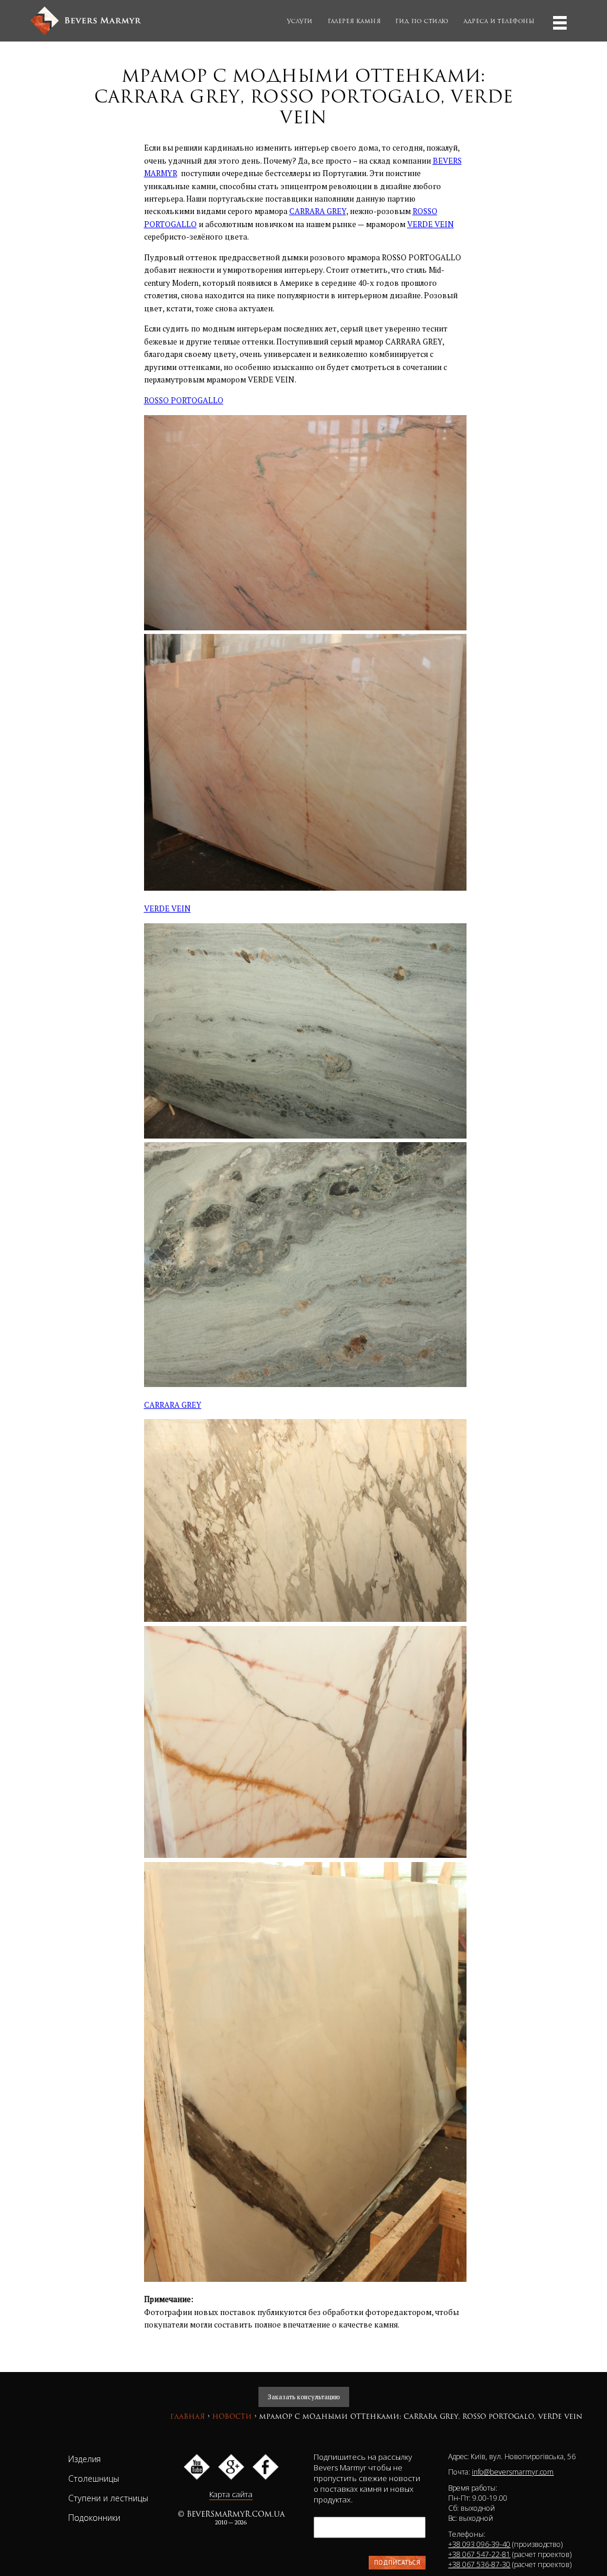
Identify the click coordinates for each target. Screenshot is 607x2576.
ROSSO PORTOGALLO (184, 400)
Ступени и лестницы (108, 2498)
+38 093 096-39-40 (479, 2544)
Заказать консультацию (304, 2397)
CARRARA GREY (318, 211)
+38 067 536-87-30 (479, 2564)
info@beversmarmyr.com (513, 2472)
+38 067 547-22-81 (479, 2554)
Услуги (300, 21)
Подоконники (94, 2518)
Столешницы (94, 2478)
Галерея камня (354, 21)
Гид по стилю (422, 21)
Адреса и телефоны (499, 21)
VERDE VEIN (431, 224)
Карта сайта (231, 2494)
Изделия (84, 2459)
